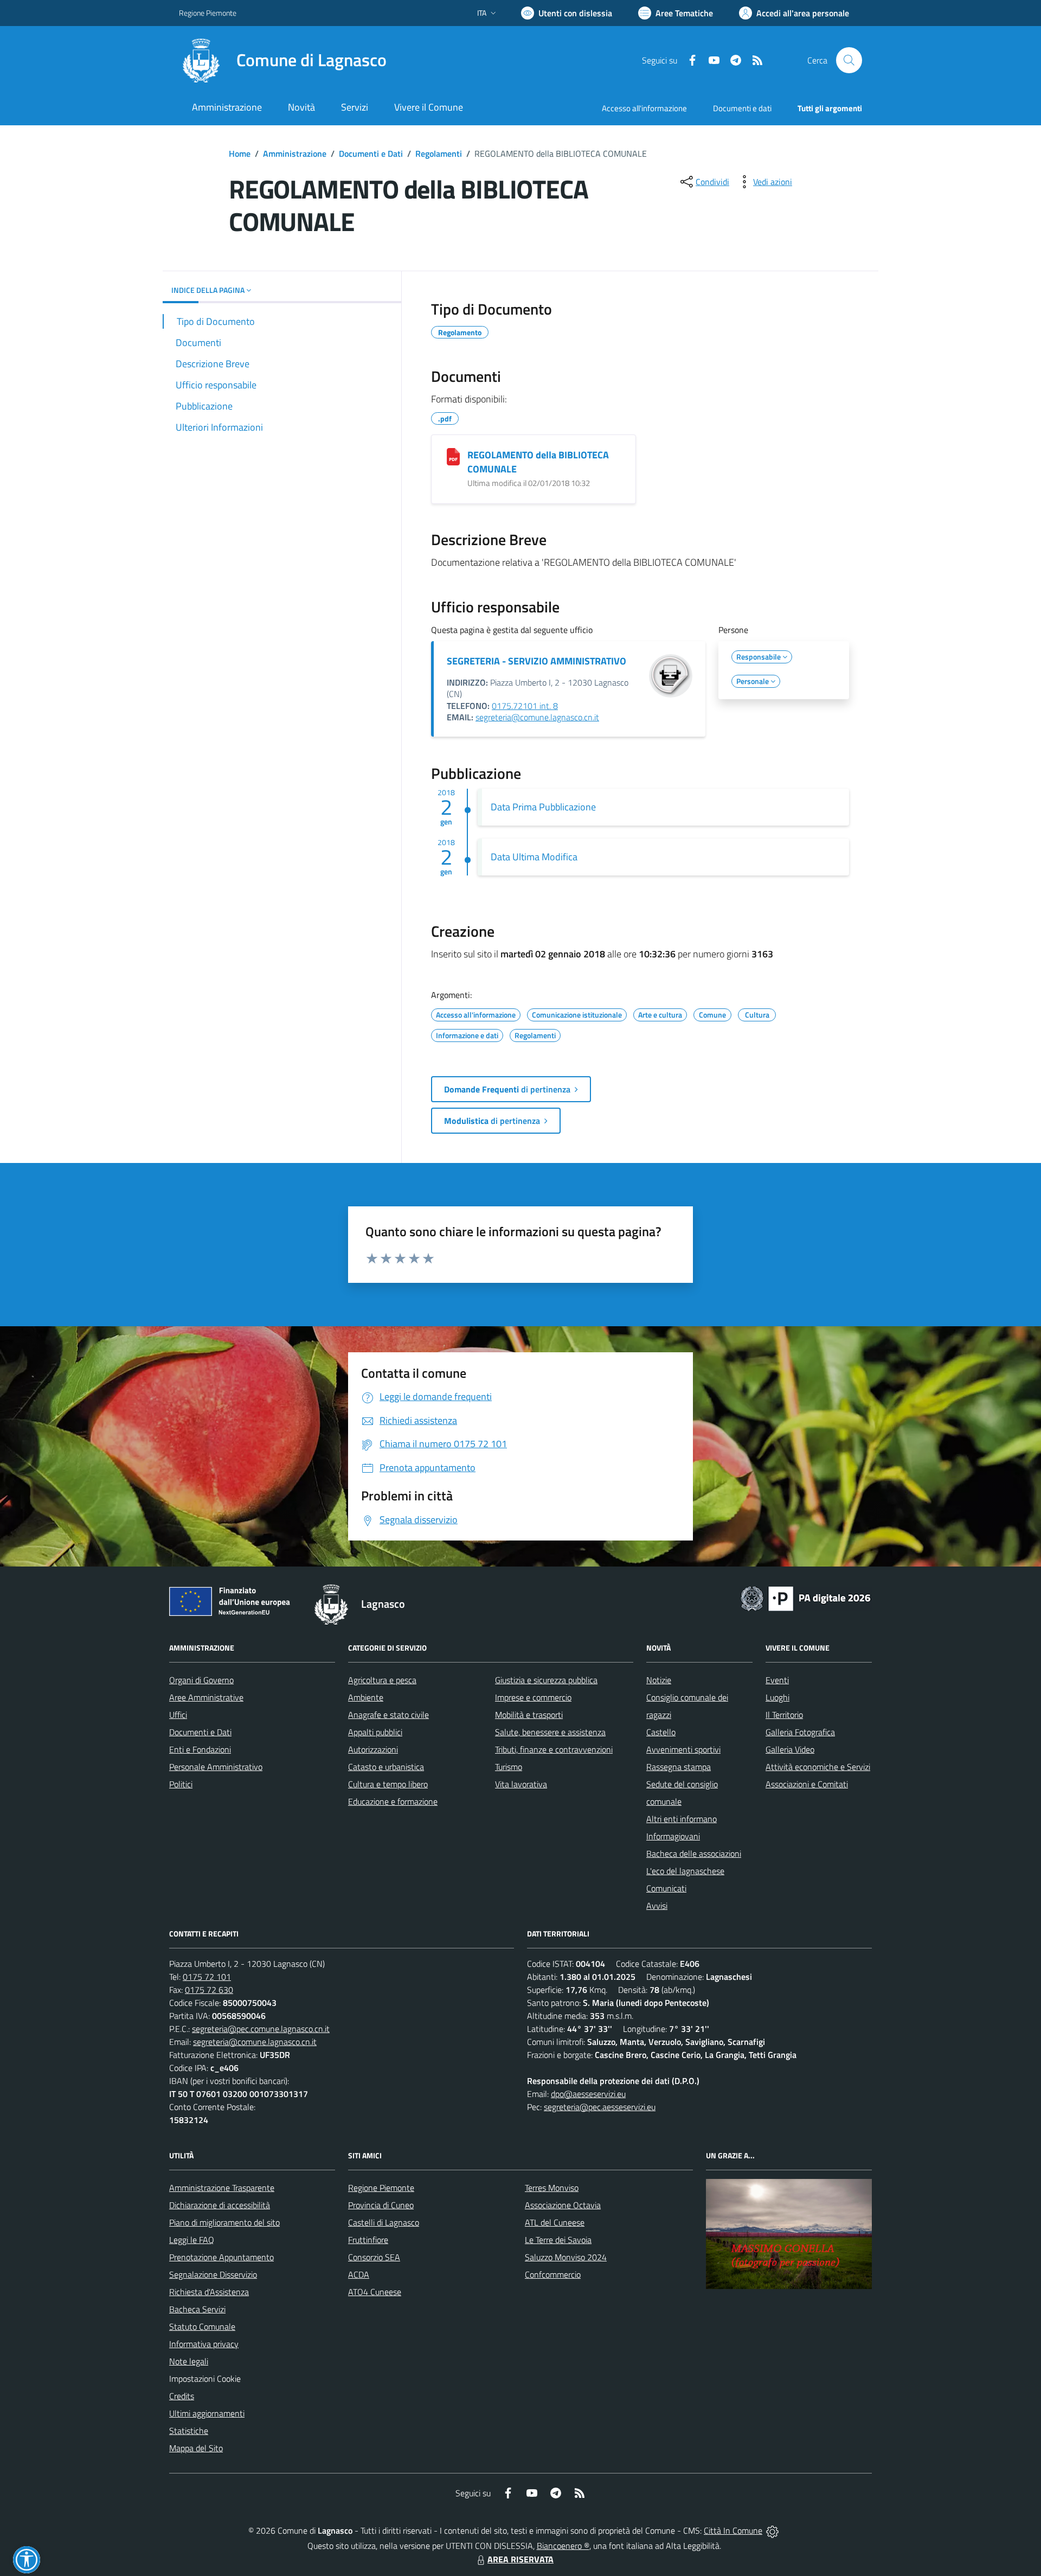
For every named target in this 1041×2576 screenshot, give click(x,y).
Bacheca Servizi (197, 2309)
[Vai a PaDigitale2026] (806, 1597)
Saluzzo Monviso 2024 (566, 2257)
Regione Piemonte (208, 13)
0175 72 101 (207, 1977)
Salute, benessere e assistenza (550, 1732)
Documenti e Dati (371, 154)
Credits (182, 2396)
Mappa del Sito (196, 2448)
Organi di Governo (201, 1680)
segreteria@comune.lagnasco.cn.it (537, 717)
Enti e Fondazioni (200, 1749)
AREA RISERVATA (520, 2559)
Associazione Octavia (563, 2205)
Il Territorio (784, 1715)
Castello (661, 1732)
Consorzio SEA (374, 2257)
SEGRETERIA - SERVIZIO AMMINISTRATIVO (536, 661)
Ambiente (366, 1697)
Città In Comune (733, 2530)
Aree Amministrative (206, 1697)
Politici (181, 1784)
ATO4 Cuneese (375, 2292)
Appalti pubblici (375, 1732)
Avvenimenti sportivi (683, 1749)
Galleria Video (790, 1749)
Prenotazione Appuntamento (221, 2257)
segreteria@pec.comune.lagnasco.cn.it (261, 2029)
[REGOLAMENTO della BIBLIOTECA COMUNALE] (453, 457)
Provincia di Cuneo (381, 2205)
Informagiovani (673, 1836)
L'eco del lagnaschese (685, 1871)
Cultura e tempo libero (388, 1784)
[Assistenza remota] (772, 2530)
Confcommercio (553, 2274)
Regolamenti (439, 154)
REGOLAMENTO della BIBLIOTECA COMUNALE (538, 462)
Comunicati (666, 1888)
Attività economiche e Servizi (818, 1767)
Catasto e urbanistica (386, 1767)
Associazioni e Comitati (807, 1784)
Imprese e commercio (533, 1697)
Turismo (509, 1767)
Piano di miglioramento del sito (224, 2222)
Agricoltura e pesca (382, 1680)
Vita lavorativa (521, 1784)
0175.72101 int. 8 (525, 706)
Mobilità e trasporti (529, 1715)
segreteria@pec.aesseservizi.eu (600, 2107)
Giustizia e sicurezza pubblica (546, 1680)
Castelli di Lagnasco (384, 2222)
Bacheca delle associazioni (694, 1853)
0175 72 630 (209, 1990)
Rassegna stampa (679, 1767)
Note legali (189, 2361)
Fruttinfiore (368, 2240)
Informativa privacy (204, 2344)
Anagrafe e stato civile (388, 1715)
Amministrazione (295, 154)
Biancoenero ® (563, 2546)
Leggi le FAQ (192, 2240)
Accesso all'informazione (644, 108)
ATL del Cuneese (555, 2222)
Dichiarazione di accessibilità (220, 2205)
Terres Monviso (552, 2188)
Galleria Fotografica (800, 1732)
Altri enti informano (682, 1819)
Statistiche (189, 2431)
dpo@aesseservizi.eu (588, 2094)
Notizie (659, 1680)
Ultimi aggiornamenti (207, 2413)
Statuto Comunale (202, 2326)
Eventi (777, 1680)
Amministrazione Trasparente (222, 2188)
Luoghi (777, 1697)
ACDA (359, 2274)
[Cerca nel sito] (849, 60)
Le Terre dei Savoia (558, 2240)
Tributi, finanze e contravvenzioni (554, 1749)
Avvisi (657, 1906)
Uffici (178, 1715)
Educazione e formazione (393, 1801)
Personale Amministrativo (216, 1767)
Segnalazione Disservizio (213, 2274)
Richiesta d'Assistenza (209, 2292)
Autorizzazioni (373, 1749)
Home (240, 154)
